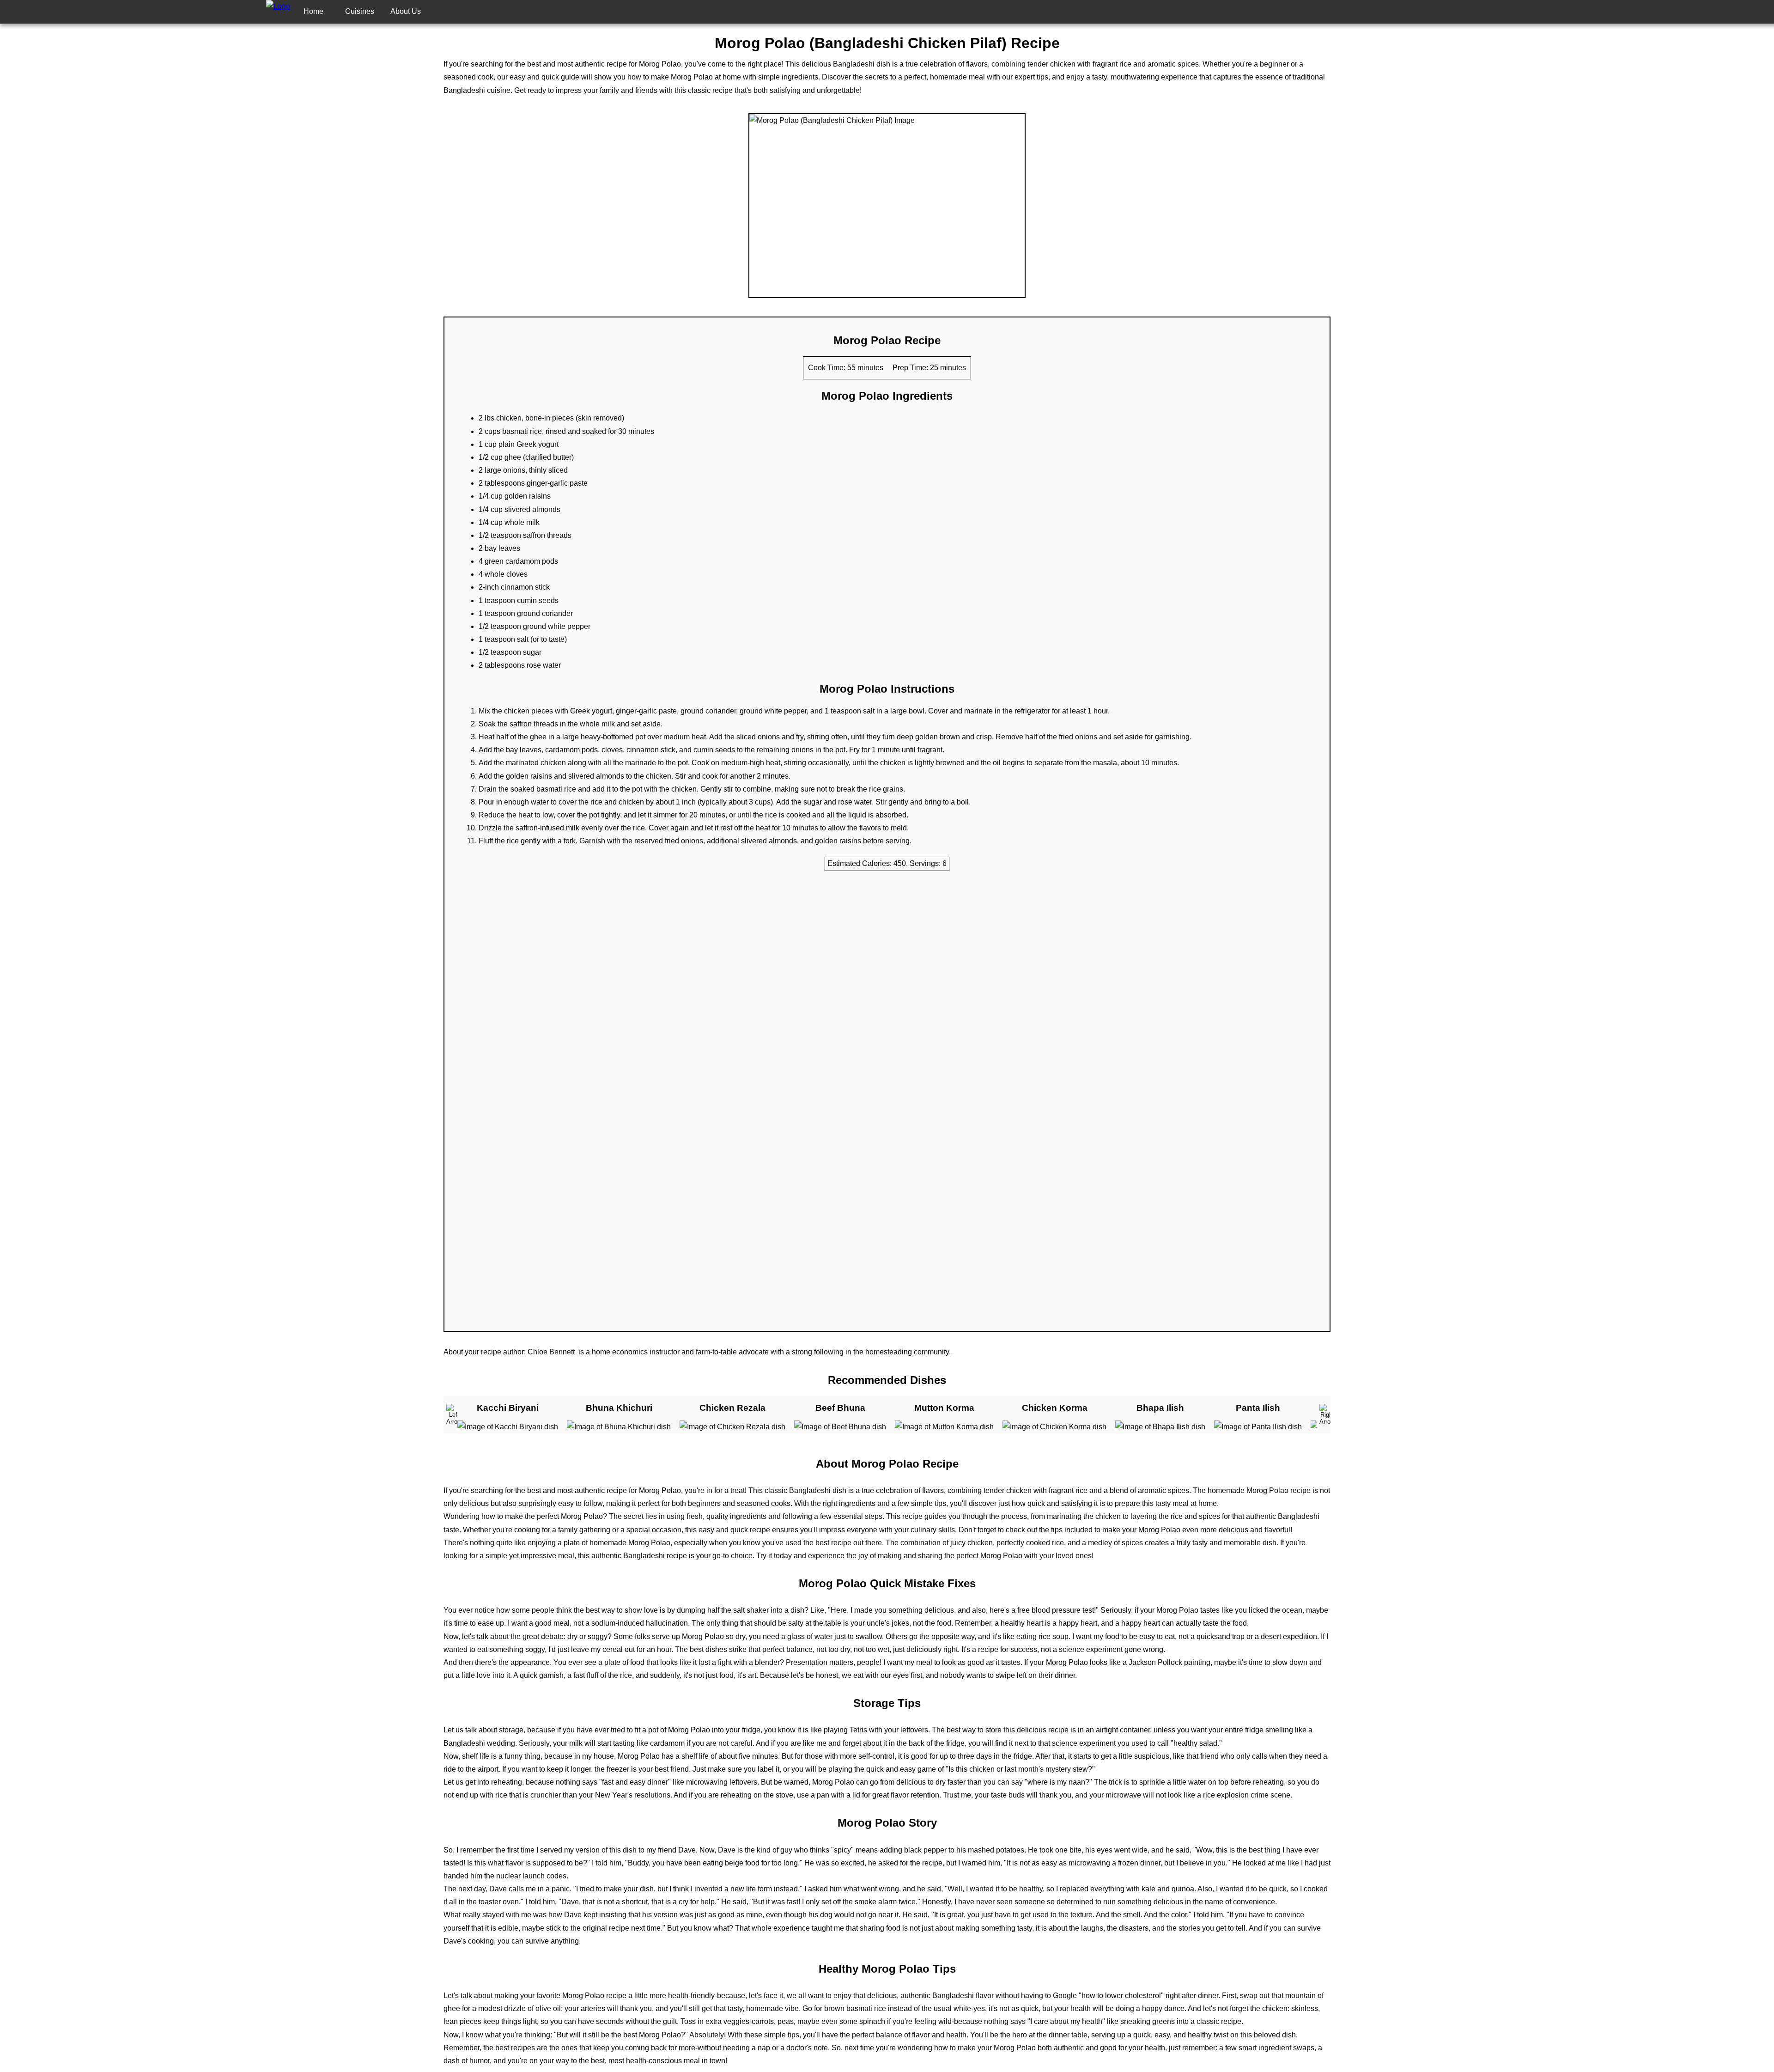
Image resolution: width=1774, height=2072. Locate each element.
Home (313, 11)
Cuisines (360, 11)
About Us (406, 11)
